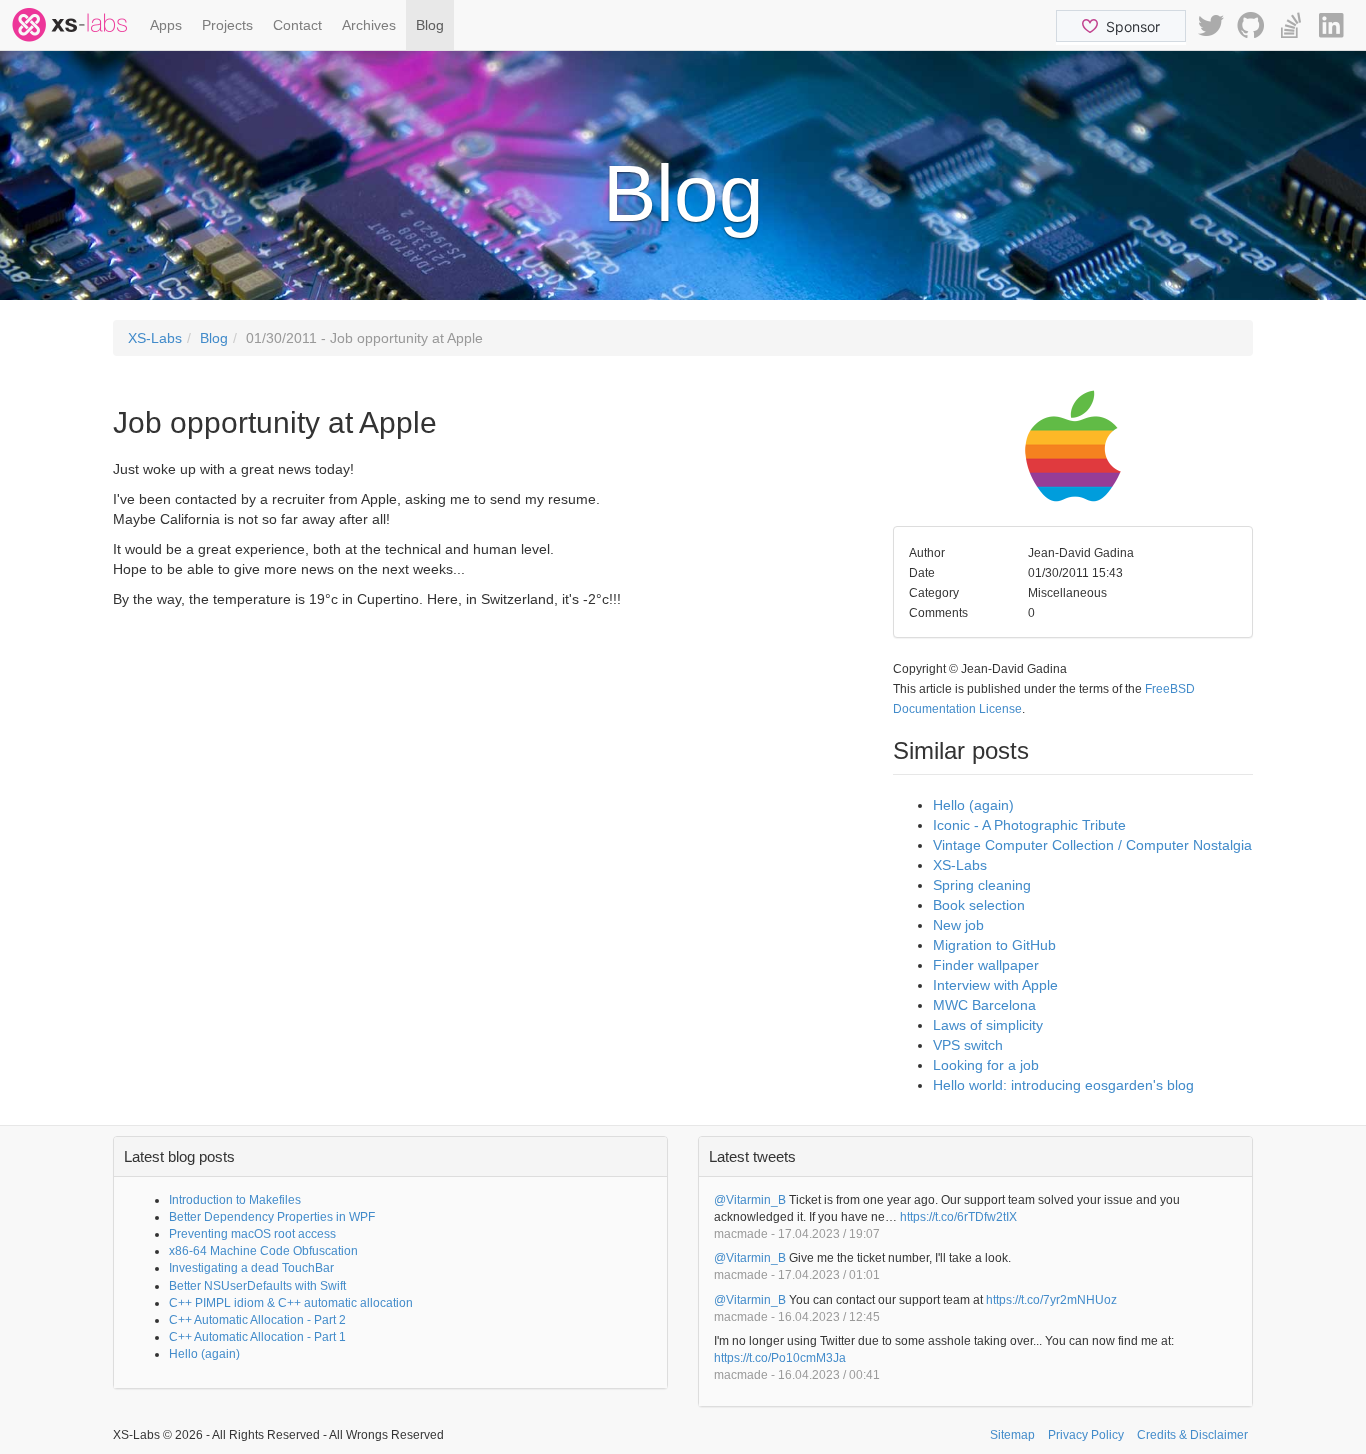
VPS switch (968, 1045)
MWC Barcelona (984, 1005)
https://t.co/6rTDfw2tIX (958, 1217)
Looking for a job (986, 1065)
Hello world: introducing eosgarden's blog (1063, 1085)
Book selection (979, 905)
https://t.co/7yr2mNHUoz (1051, 1300)
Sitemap (1012, 1435)
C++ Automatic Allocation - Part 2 (257, 1320)
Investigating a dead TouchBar (251, 1268)
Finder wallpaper (986, 965)
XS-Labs (155, 338)
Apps (166, 25)
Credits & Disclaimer (1192, 1435)
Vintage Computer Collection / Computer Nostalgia (1092, 845)
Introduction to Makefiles (235, 1200)
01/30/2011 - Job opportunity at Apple (364, 338)
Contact (297, 25)
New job (958, 925)
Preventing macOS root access (252, 1234)
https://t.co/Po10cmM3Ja (780, 1358)
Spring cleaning (982, 885)
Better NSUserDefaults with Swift (257, 1286)
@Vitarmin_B (750, 1200)
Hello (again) (973, 805)
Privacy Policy (1086, 1435)
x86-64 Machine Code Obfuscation (263, 1251)
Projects (227, 25)
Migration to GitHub (994, 945)
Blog (430, 25)
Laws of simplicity (988, 1025)
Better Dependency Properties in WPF (272, 1217)
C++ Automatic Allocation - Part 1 (257, 1337)
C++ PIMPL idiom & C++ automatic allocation (291, 1303)
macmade (741, 1234)
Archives (369, 25)
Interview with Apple (995, 985)
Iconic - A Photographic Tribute (1029, 825)
